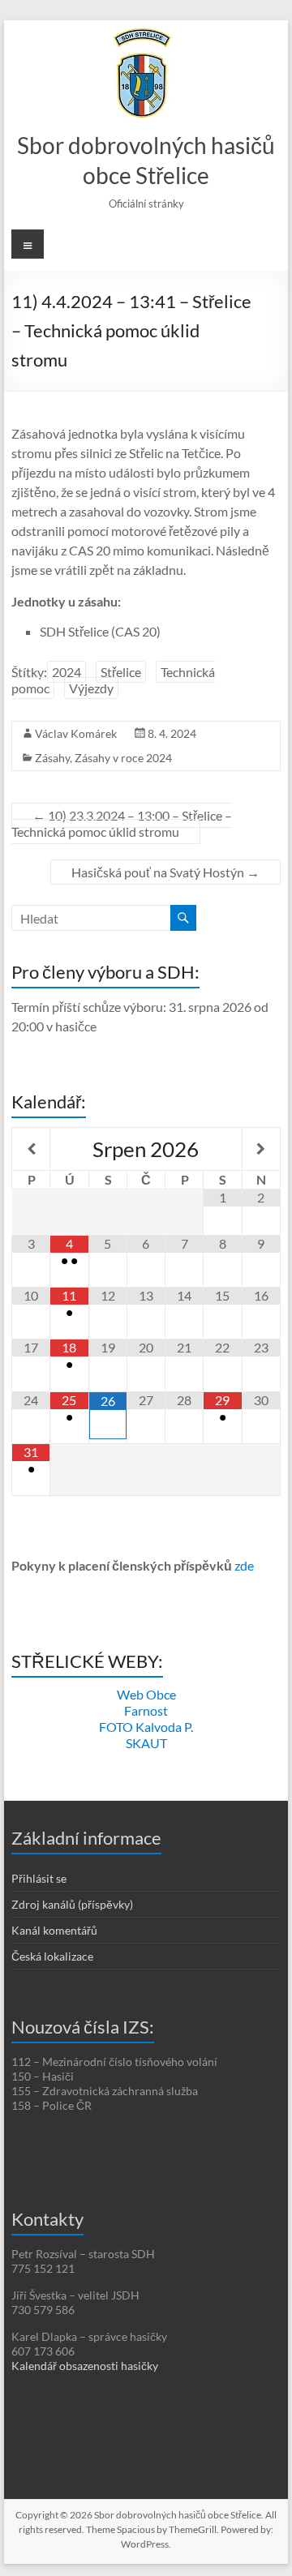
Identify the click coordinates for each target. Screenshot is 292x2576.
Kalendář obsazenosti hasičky (85, 2366)
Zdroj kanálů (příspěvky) (72, 1904)
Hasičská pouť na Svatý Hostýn (165, 872)
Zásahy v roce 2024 (123, 758)
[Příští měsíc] (261, 1149)
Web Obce (146, 1694)
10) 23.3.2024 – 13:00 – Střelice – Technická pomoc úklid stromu (122, 823)
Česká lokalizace (52, 1956)
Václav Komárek (76, 733)
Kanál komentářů (54, 1930)
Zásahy (52, 758)
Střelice (121, 672)
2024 (67, 672)
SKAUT (146, 1743)
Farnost (146, 1710)
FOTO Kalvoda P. (146, 1727)
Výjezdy (91, 688)
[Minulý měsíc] (31, 1149)
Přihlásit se (39, 1878)
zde (244, 1565)
